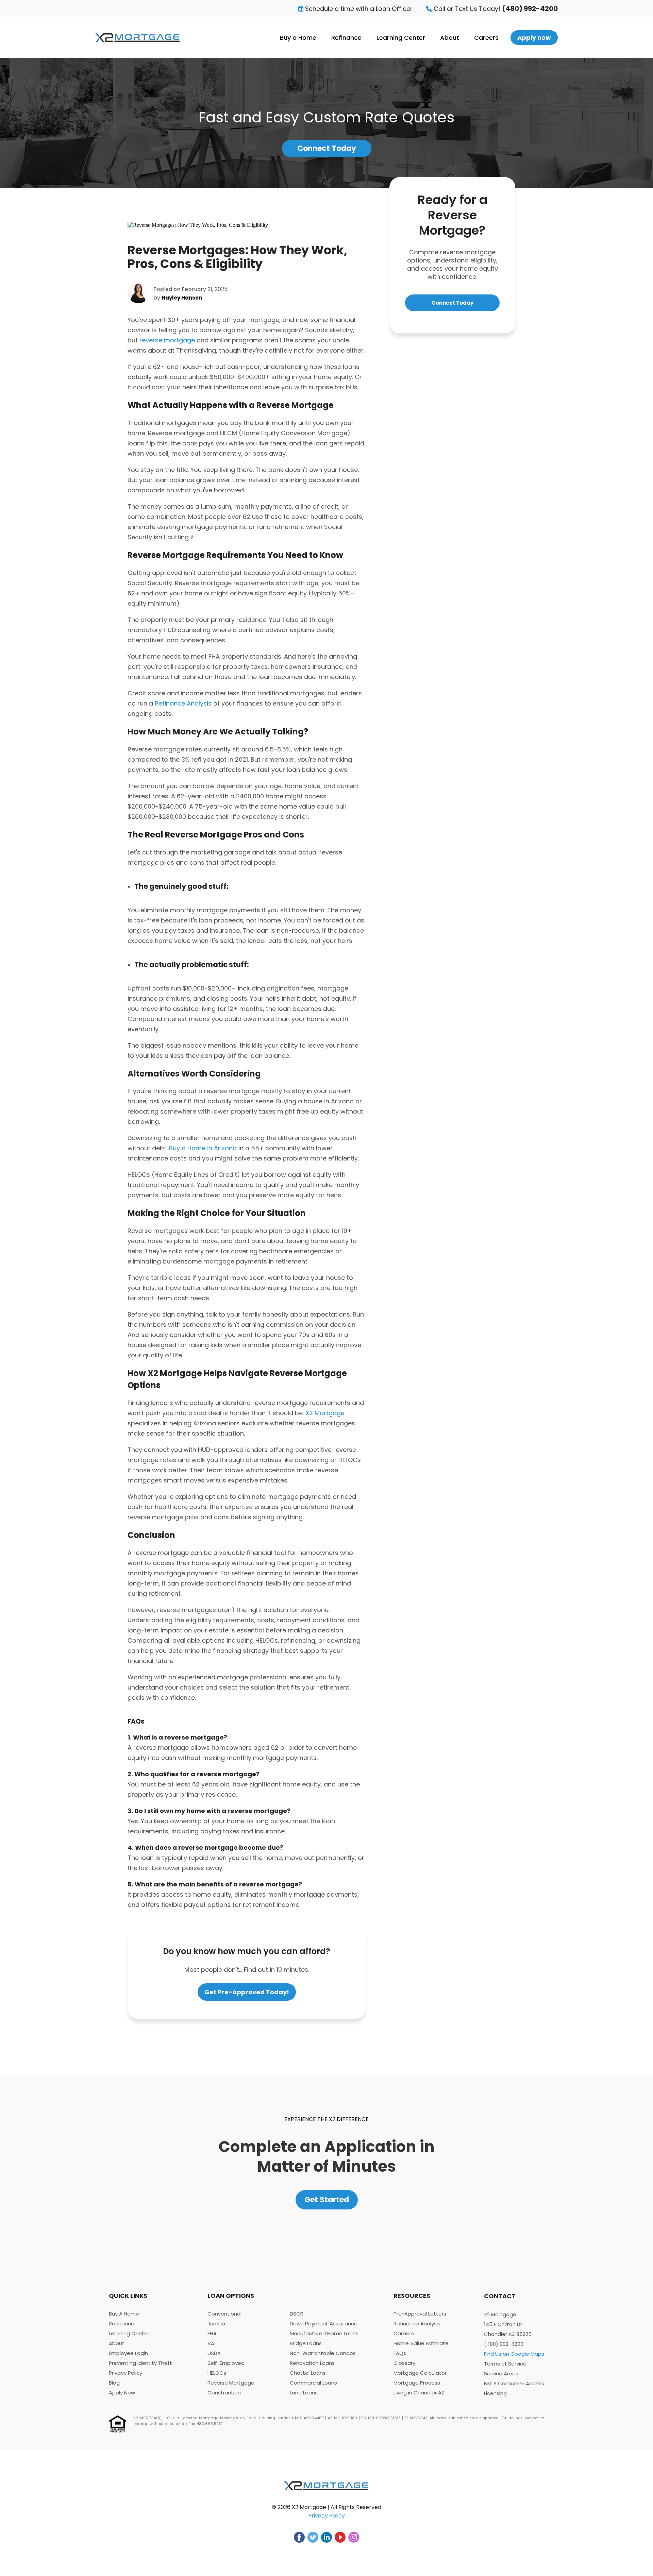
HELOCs (217, 2373)
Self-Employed (226, 2363)
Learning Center (401, 38)
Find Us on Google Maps (514, 2354)
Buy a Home (298, 38)
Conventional (224, 2314)
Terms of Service (505, 2364)
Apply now (534, 38)
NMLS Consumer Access (514, 2383)
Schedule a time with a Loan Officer (358, 9)
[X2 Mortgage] (138, 38)
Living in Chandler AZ (419, 2393)
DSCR (297, 2314)
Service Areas (501, 2374)
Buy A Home (124, 2314)
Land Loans (304, 2393)
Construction (224, 2393)
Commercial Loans (313, 2383)
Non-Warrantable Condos (323, 2353)
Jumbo (216, 2324)
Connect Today (327, 148)
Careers (486, 38)
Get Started (327, 2200)
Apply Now (122, 2393)
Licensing (495, 2393)
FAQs (400, 2353)
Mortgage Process (417, 2383)
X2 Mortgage (325, 1413)
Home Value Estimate (421, 2343)
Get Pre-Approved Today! (247, 1992)
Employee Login (128, 2353)
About (450, 38)
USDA (214, 2353)
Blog (114, 2383)
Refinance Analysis (183, 703)
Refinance (346, 38)
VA (211, 2343)
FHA (212, 2333)
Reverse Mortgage (231, 2383)
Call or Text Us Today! (495, 9)
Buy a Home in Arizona (203, 1148)
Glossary (404, 2363)
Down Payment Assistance (324, 2324)
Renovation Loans (312, 2363)
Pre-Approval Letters (420, 2314)
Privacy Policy (125, 2373)
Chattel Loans (308, 2373)
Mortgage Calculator (420, 2373)
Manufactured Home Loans (324, 2333)
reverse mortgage (167, 340)
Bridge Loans (306, 2343)
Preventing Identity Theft (140, 2363)
